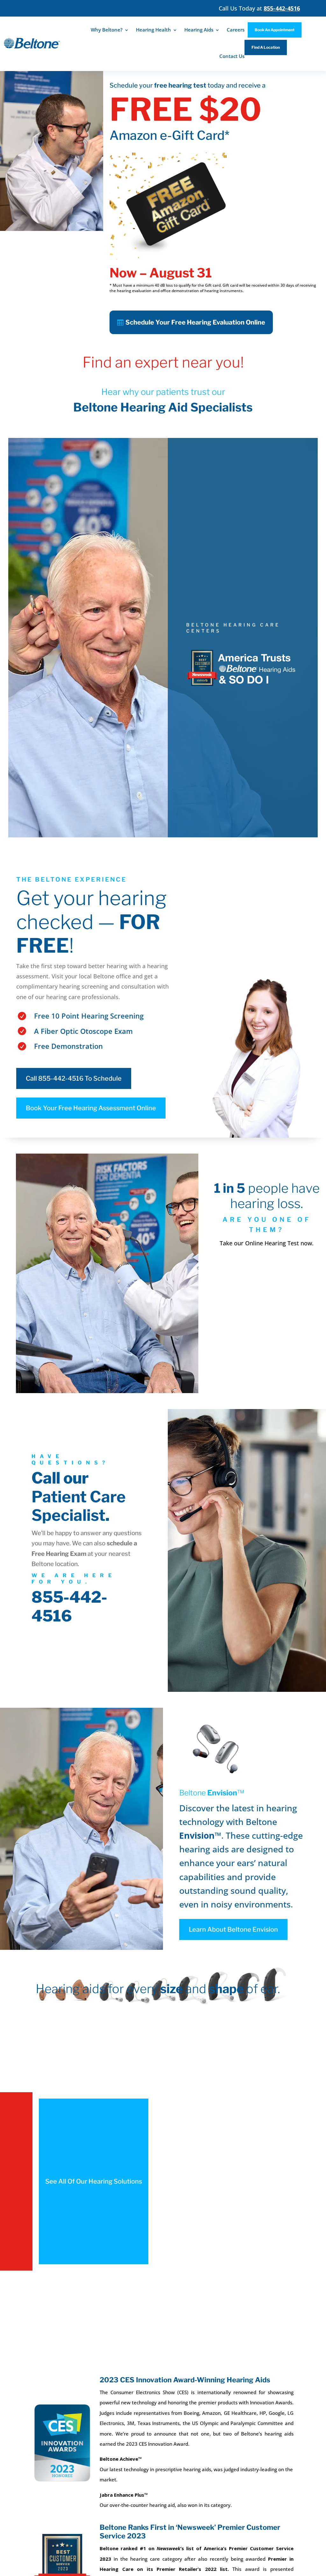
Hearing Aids (199, 30)
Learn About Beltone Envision (233, 1929)
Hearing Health (153, 30)
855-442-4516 (69, 1606)
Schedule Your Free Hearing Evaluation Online (195, 322)
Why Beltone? (107, 30)
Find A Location (266, 47)
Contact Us (232, 56)
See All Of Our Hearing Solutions (94, 2181)
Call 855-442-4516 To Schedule (74, 1078)
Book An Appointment (275, 30)
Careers (236, 30)
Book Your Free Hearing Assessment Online (91, 1108)
